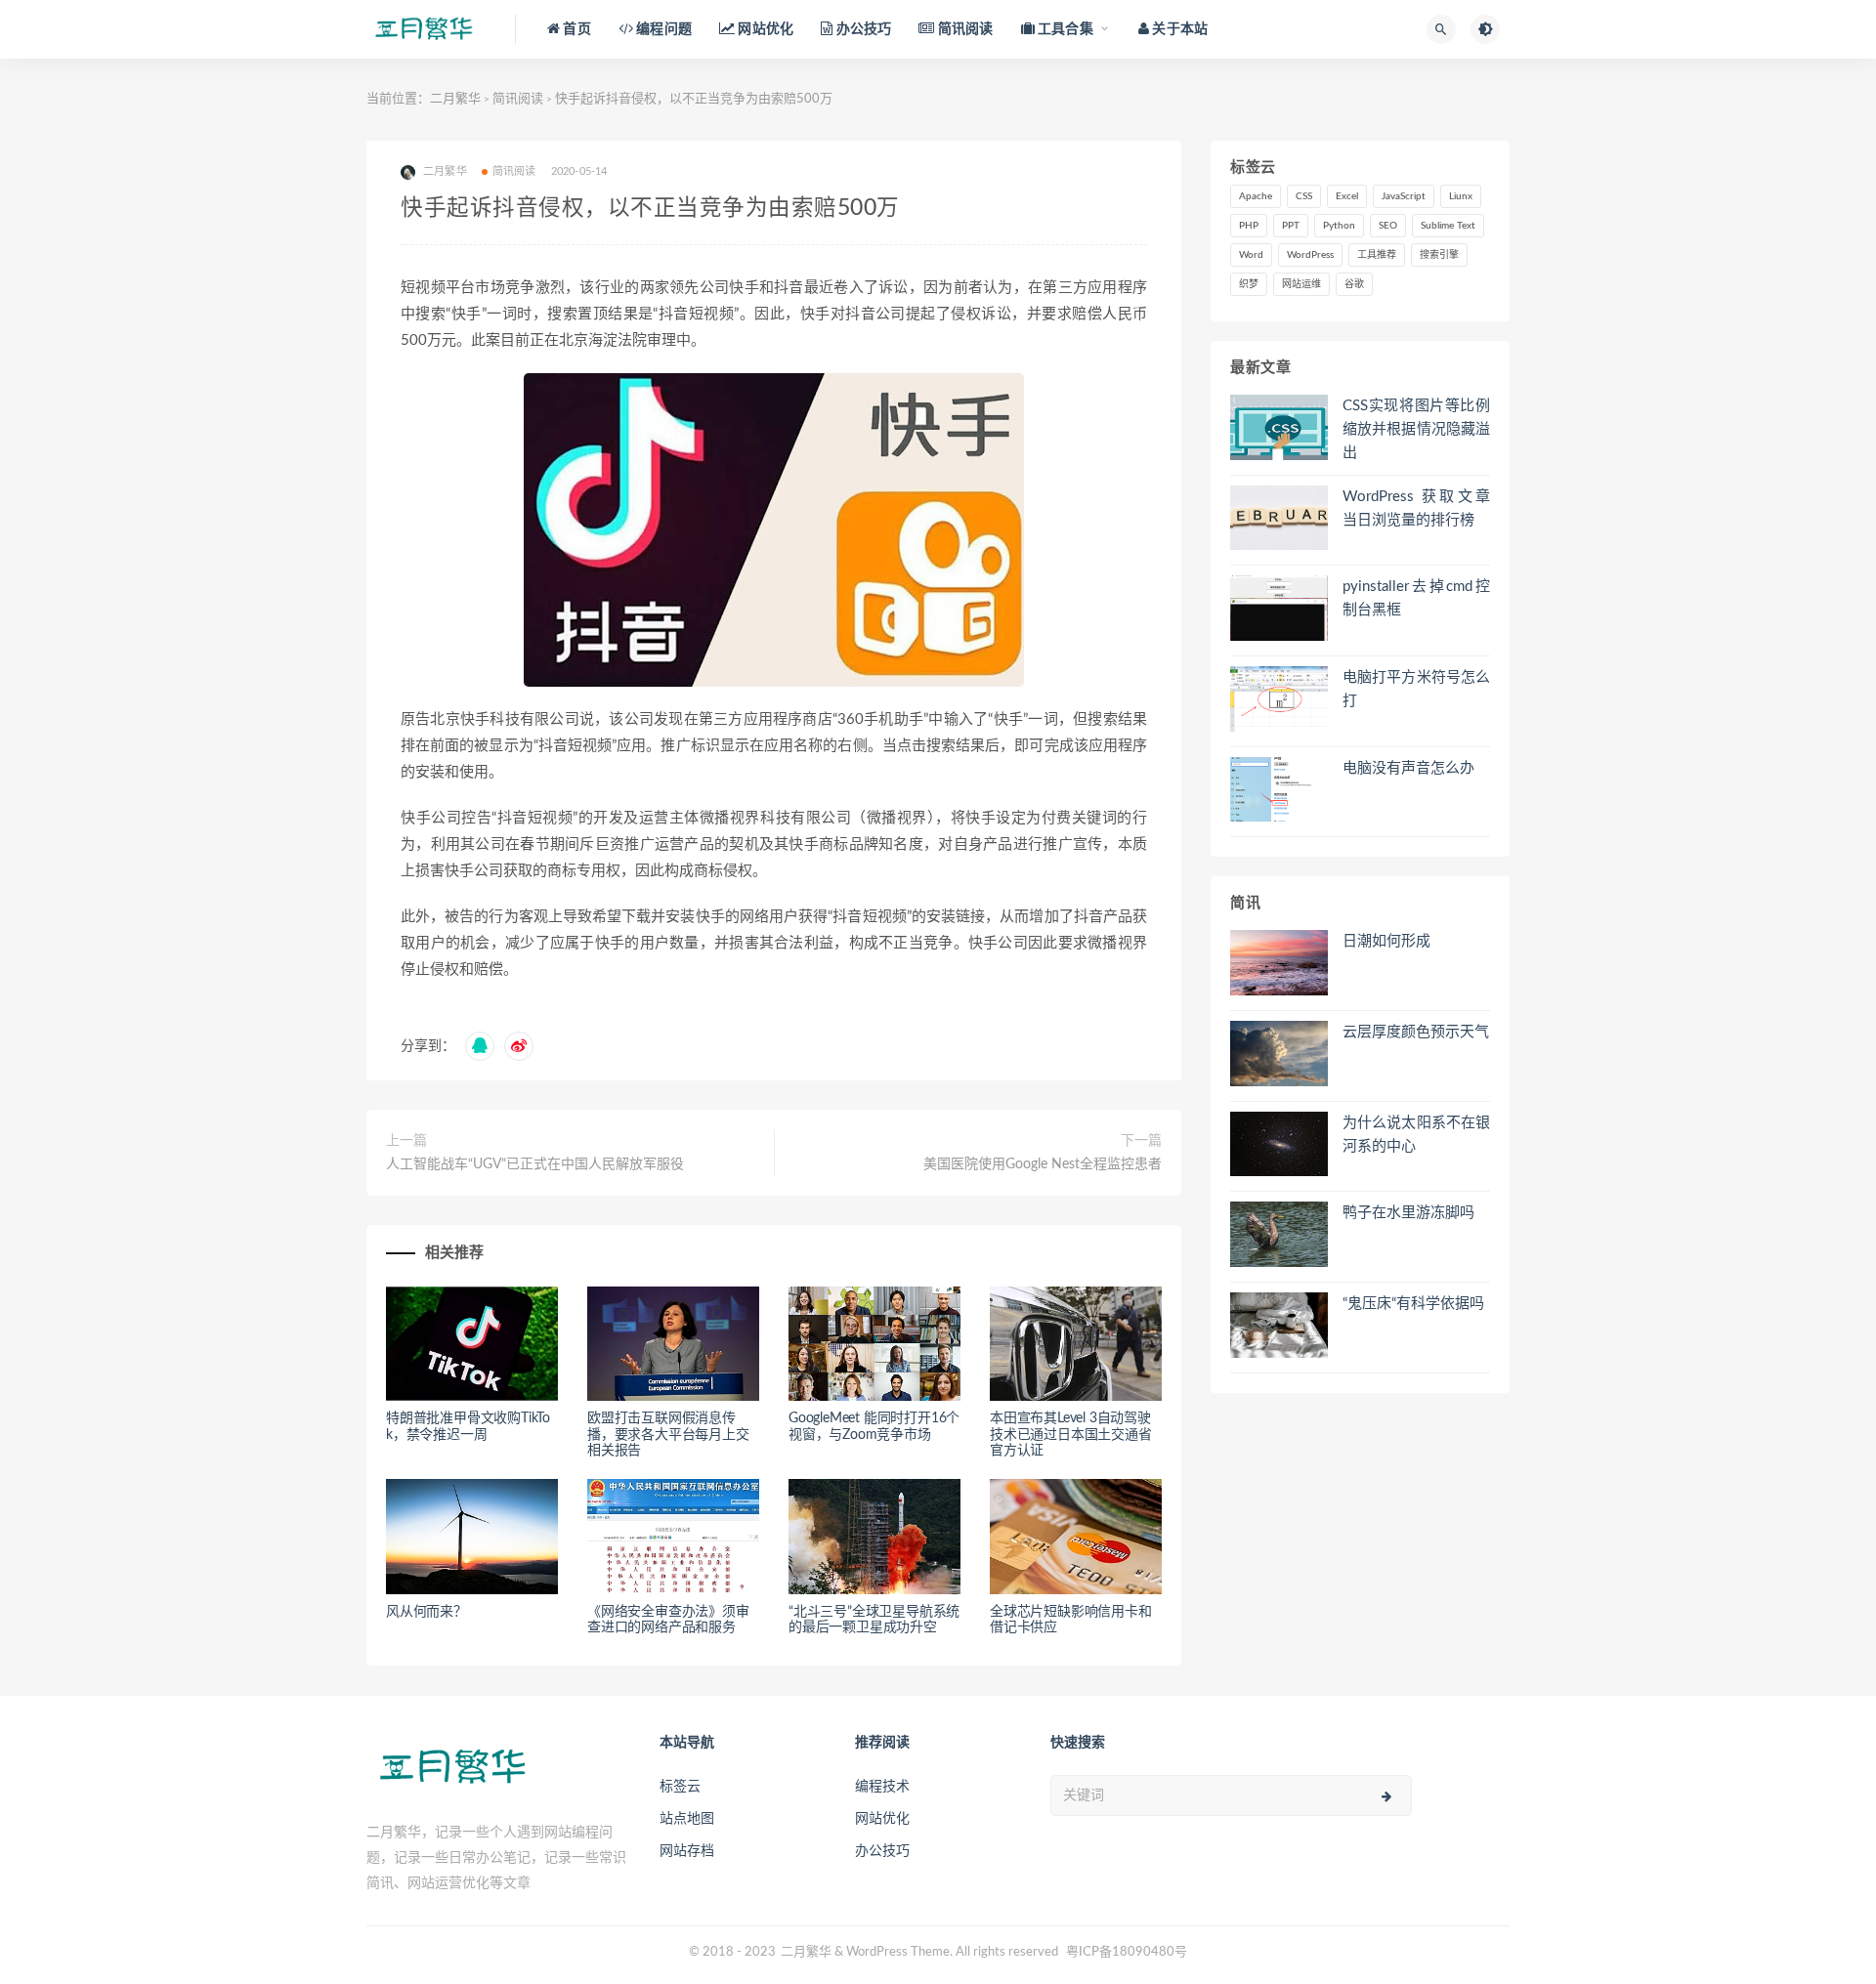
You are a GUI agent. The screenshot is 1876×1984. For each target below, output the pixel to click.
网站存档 (687, 1851)
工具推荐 (1377, 255)
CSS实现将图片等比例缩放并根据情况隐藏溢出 (1416, 429)
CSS (1304, 196)
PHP (1249, 226)
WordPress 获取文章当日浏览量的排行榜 (1416, 508)
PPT (1291, 226)
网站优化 (882, 1819)
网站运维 (1301, 284)
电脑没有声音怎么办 (1408, 768)
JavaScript (1404, 196)
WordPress (1310, 255)
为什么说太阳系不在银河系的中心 (1416, 1135)
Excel (1347, 196)
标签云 (680, 1787)
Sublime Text (1448, 226)
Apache (1256, 196)
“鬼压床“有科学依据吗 (1413, 1304)
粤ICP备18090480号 (1127, 1952)
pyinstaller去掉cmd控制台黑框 (1416, 598)
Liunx (1461, 196)
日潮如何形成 (1386, 941)
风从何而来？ (426, 1612)
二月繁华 (455, 99)
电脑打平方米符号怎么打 (1416, 689)
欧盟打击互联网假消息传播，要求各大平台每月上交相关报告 (668, 1435)
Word (1251, 255)
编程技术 (882, 1787)
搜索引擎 (1439, 255)
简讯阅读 (518, 99)
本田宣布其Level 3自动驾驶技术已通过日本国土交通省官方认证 (1071, 1435)
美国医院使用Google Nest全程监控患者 (1043, 1164)
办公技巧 (882, 1851)
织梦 (1249, 284)
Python (1339, 226)
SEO (1388, 226)
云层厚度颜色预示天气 (1416, 1032)
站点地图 (687, 1819)
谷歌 (1354, 284)
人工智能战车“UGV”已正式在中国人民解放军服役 (535, 1164)
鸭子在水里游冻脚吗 (1408, 1213)
